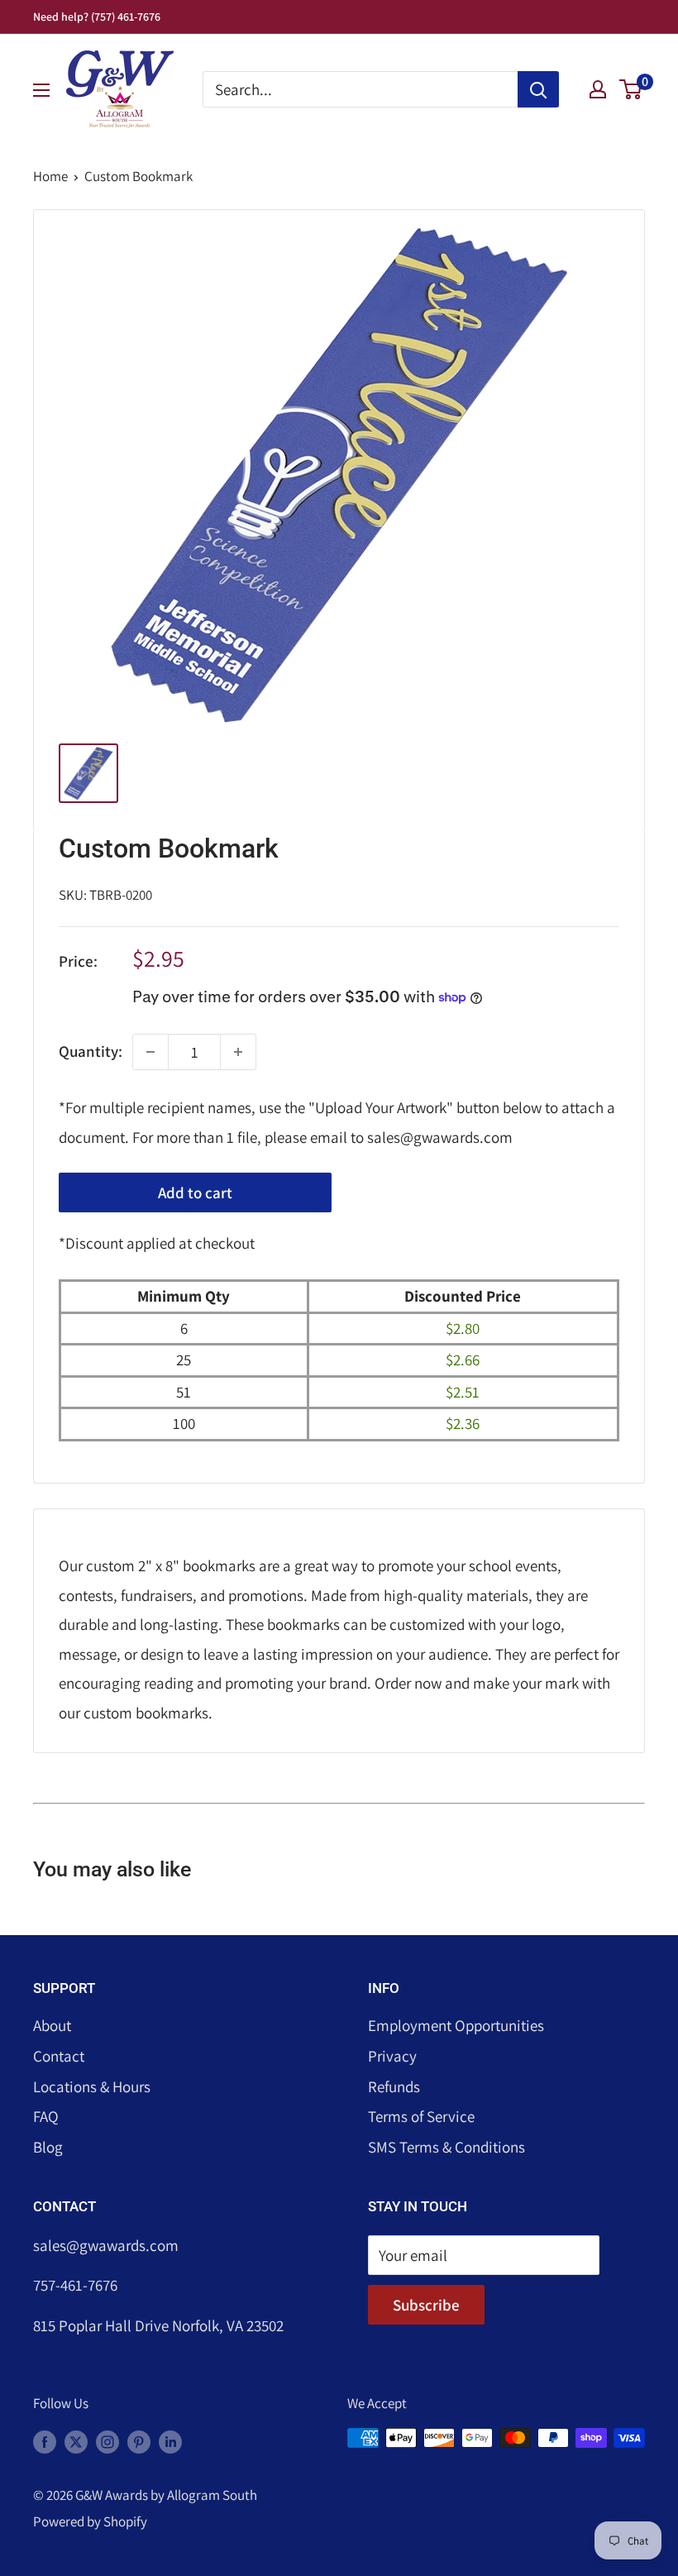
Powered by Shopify (90, 2521)
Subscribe (426, 2305)
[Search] (538, 89)
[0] (631, 89)
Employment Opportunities (456, 2025)
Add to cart (195, 1192)
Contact (59, 2056)
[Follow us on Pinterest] (139, 2441)
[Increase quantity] (238, 1052)
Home (50, 176)
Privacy (392, 2056)
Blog (48, 2147)
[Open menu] (41, 90)
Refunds (394, 2086)
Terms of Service (421, 2116)
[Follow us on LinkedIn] (170, 2441)
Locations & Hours (92, 2086)
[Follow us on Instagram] (107, 2441)
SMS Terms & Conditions (446, 2147)
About (52, 2025)
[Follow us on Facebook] (45, 2441)
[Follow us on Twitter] (76, 2441)
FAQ (46, 2116)
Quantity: (91, 1051)
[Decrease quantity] (150, 1052)
